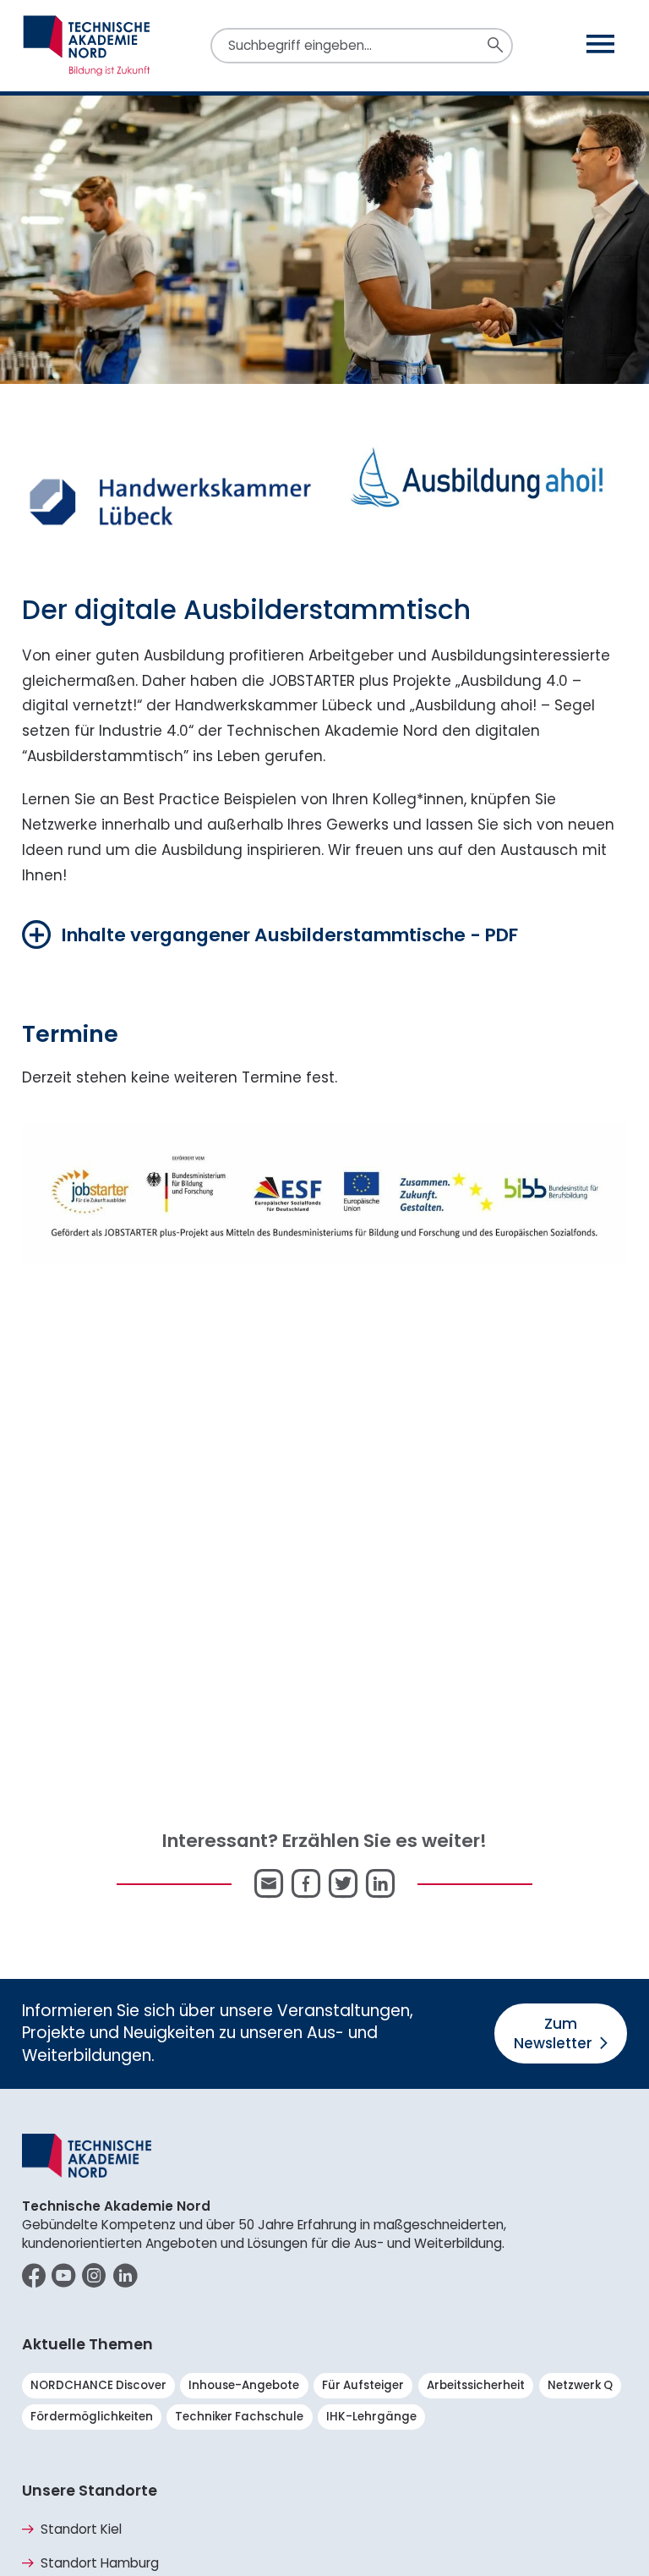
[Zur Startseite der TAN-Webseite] (87, 46)
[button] (270, 934)
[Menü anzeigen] (600, 45)
